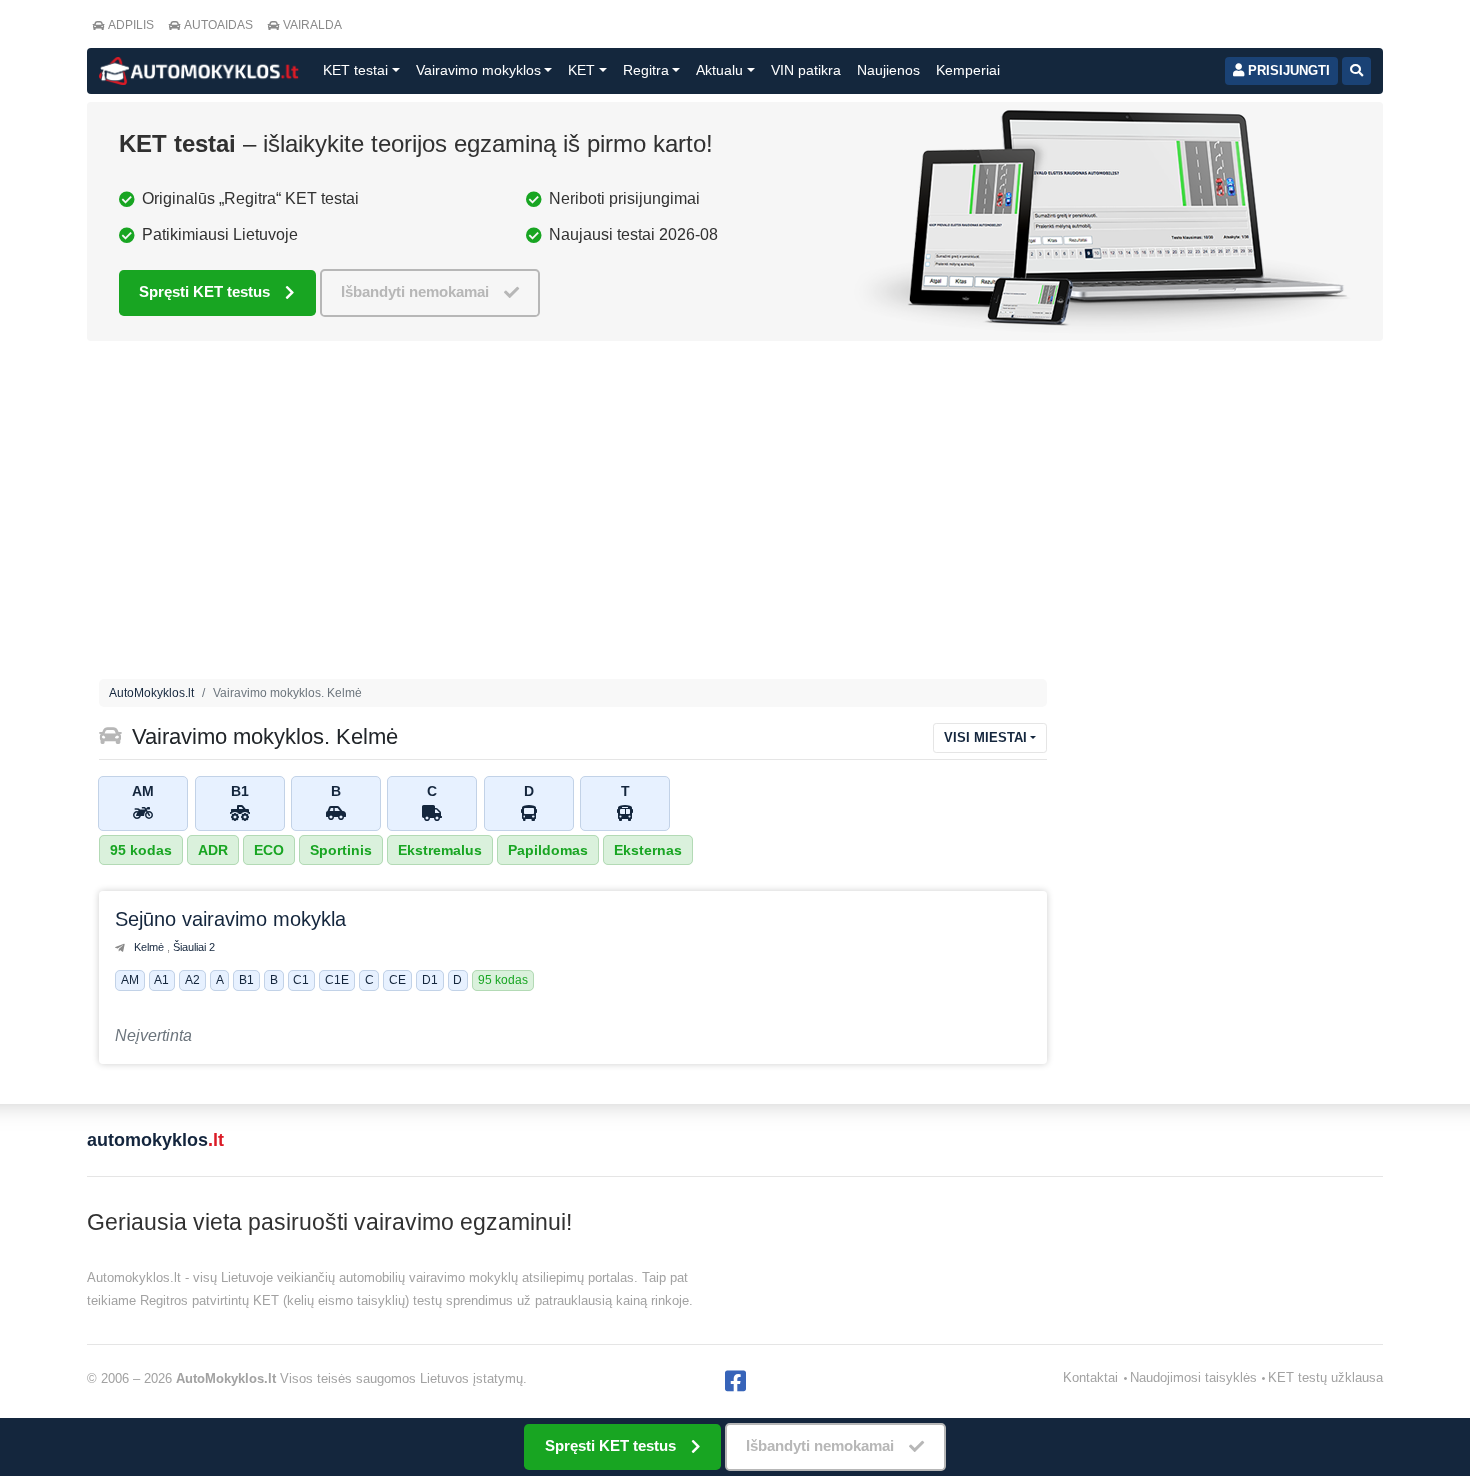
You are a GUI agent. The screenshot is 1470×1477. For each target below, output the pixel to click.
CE (397, 981)
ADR (213, 850)
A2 (192, 981)
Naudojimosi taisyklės (1193, 1377)
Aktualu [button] (719, 70)
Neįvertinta (153, 1035)
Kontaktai (1090, 1377)
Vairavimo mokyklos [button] (478, 70)
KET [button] (581, 70)
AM (130, 981)
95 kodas (141, 850)
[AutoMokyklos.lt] (199, 71)
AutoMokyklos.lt (151, 693)
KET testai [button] (355, 70)
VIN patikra (806, 70)
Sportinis (341, 850)
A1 (161, 981)
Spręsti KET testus (204, 291)
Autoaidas (218, 25)
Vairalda (312, 25)
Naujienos (888, 70)
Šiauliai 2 (194, 947)
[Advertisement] (735, 515)
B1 (246, 981)
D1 (430, 981)
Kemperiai (968, 70)
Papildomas (548, 850)
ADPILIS (131, 25)
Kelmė (150, 947)
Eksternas (648, 850)
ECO (269, 850)
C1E (337, 981)
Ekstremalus (440, 850)
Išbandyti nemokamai (415, 291)
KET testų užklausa (1325, 1377)
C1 (301, 981)
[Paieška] (1356, 71)
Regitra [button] (646, 70)
